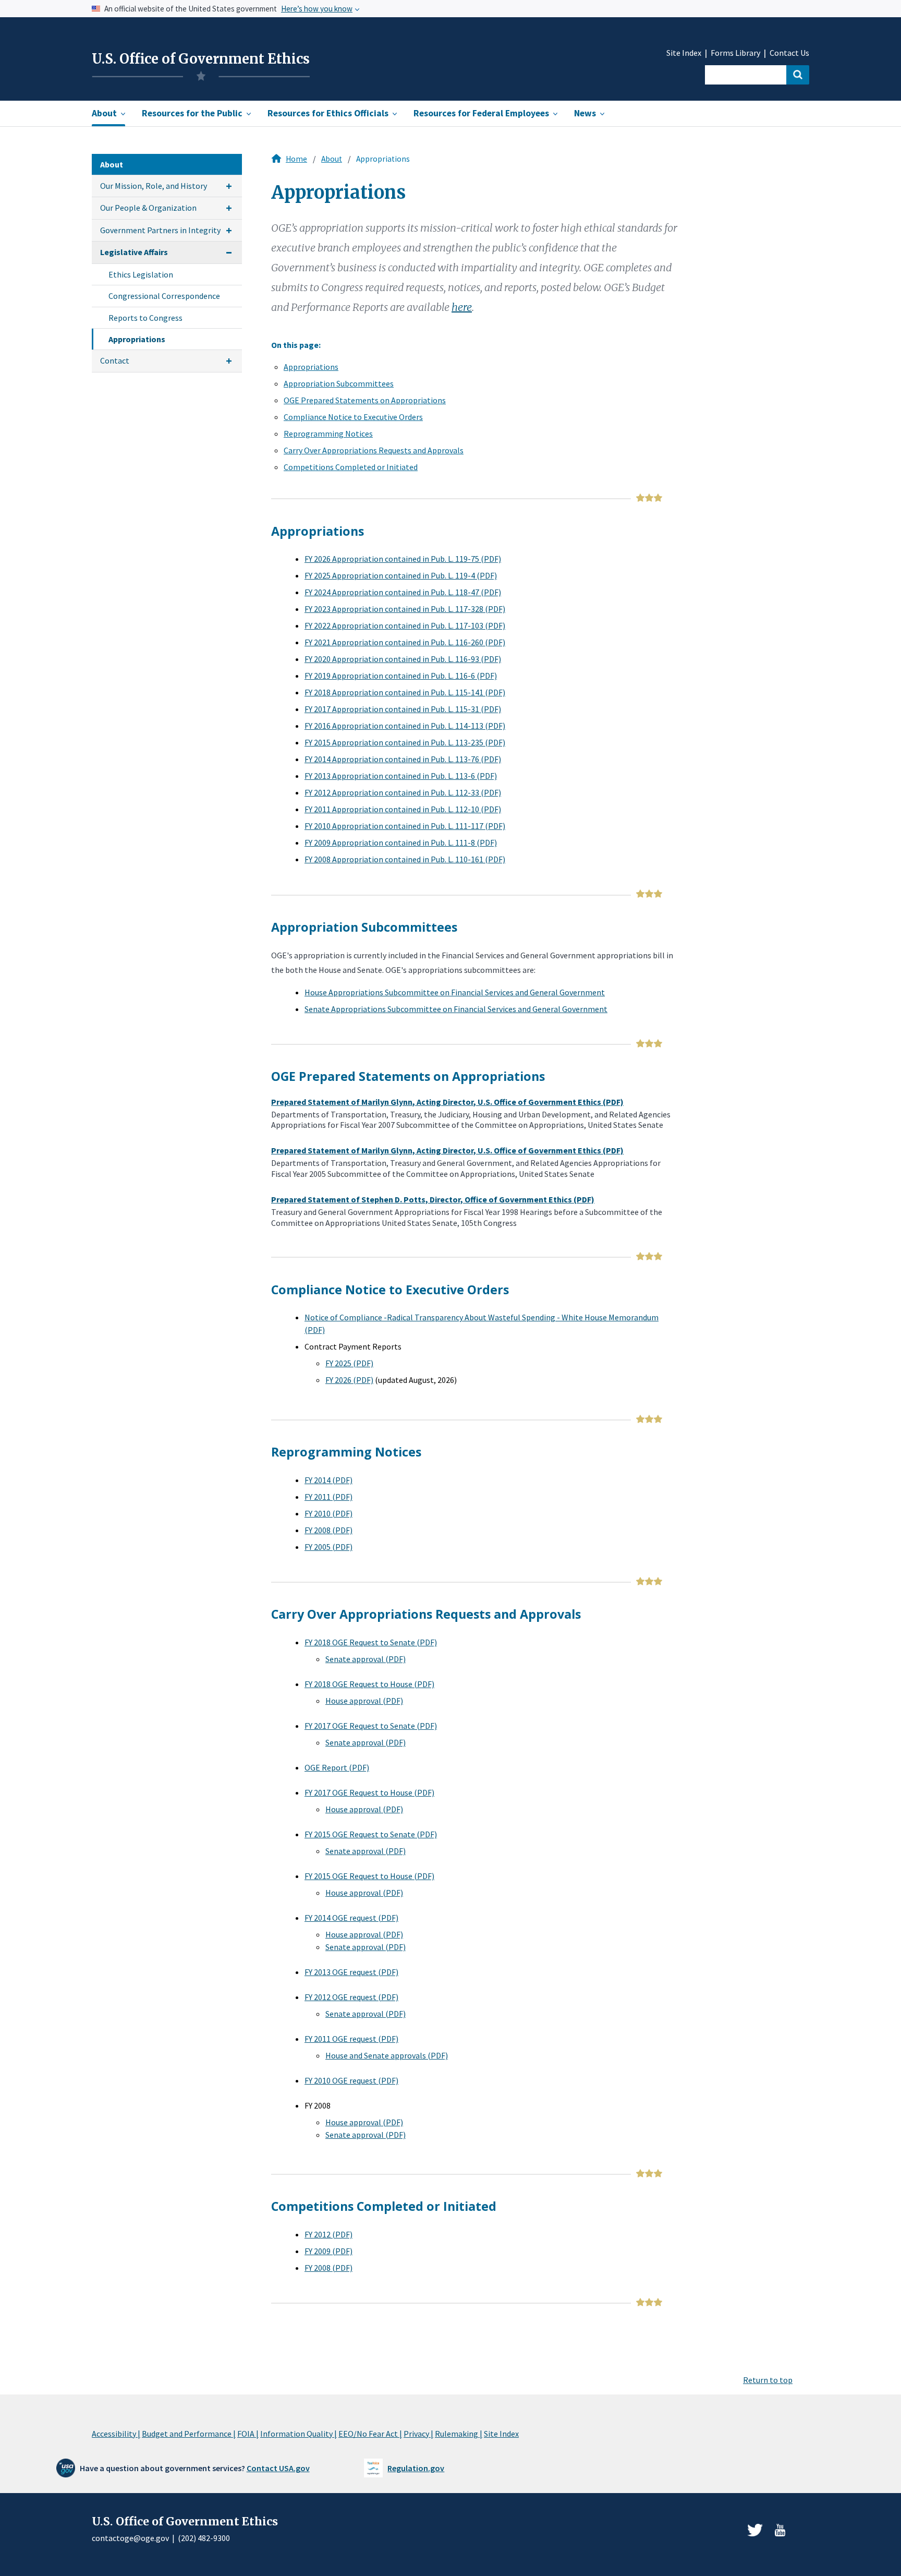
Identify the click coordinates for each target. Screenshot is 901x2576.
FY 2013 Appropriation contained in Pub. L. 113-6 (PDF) (401, 776)
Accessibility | (116, 2434)
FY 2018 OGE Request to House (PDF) (369, 1684)
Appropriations (137, 339)
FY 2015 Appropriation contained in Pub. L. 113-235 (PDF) (405, 742)
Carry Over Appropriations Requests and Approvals (374, 450)
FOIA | (248, 2434)
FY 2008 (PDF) (328, 1530)
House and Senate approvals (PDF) (387, 2055)
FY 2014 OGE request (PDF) (351, 1918)
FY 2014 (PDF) (328, 1480)
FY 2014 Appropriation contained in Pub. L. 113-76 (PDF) (403, 759)
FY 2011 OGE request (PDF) (351, 2039)
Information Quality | (299, 2434)
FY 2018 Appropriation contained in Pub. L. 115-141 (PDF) (405, 692)
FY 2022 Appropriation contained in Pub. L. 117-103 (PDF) (405, 625)
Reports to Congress (145, 318)
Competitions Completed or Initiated (351, 467)
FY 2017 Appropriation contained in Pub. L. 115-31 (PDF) (403, 709)
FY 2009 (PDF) (328, 2251)
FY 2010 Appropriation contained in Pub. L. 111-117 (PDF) (405, 826)
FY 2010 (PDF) (328, 1513)
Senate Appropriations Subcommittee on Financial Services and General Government (456, 1009)
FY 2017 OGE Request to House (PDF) (369, 1792)
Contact (115, 360)
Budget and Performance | (189, 2434)
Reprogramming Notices (328, 434)
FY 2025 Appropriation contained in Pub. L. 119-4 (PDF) (401, 575)
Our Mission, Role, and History (154, 186)
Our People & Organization (148, 208)
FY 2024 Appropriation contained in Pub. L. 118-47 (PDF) (403, 592)
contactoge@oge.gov (130, 2538)
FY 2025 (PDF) (349, 1363)
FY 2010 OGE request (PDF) (351, 2080)
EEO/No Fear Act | (370, 2434)
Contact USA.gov (278, 2468)
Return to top (768, 2380)
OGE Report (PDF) (337, 1767)
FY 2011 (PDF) (328, 1497)
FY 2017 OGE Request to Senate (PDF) (371, 1726)
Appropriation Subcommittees (339, 383)
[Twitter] (755, 2530)
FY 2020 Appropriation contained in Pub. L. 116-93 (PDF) (403, 659)
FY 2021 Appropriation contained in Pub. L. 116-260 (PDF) (405, 642)
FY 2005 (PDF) (328, 1547)
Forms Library (735, 53)
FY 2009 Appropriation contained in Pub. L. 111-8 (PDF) (401, 842)
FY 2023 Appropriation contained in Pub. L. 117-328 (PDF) (405, 609)
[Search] (798, 75)
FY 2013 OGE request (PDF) (351, 1972)
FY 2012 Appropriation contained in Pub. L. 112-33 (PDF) (403, 792)
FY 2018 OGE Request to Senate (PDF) (371, 1642)
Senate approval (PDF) (366, 1659)
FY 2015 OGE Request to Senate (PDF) (371, 1834)
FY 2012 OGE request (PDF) (351, 1997)
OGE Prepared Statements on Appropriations (365, 400)
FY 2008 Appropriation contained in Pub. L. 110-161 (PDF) (405, 859)
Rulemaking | (459, 2434)
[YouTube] (780, 2530)
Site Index (684, 53)
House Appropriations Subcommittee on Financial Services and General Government (455, 992)
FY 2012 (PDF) (328, 2234)
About (332, 159)
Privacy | (418, 2434)
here (462, 307)
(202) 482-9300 (204, 2538)
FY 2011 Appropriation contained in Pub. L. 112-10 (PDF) (403, 809)
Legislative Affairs (134, 252)
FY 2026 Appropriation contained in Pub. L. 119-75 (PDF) (403, 559)
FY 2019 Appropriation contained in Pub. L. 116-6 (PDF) (401, 676)
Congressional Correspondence (164, 296)
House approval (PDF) (364, 1701)
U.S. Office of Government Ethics (201, 59)
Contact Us (789, 53)
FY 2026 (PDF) (349, 1380)
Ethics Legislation (141, 274)
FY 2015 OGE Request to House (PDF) (369, 1876)
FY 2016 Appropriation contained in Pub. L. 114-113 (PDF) (405, 726)
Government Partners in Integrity (160, 230)
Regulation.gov (416, 2468)
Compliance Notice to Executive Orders (353, 417)
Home (296, 159)
